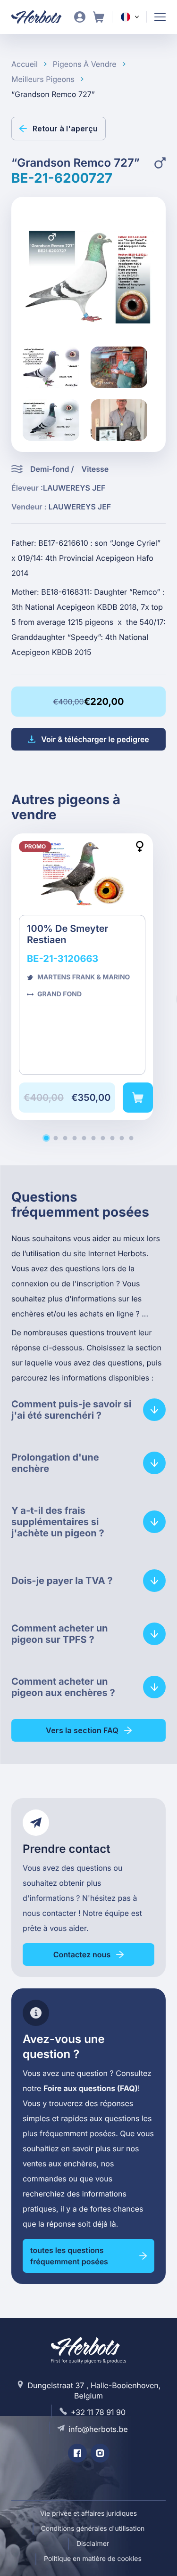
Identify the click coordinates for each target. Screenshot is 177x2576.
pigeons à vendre (85, 64)
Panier (99, 17)
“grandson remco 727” (53, 94)
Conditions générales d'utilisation (93, 2529)
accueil (25, 64)
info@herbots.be (98, 2429)
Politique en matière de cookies (93, 2559)
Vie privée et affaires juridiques (88, 2514)
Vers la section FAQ (82, 1730)
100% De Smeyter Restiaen (82, 977)
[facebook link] (77, 2453)
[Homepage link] (42, 17)
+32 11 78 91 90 (98, 2412)
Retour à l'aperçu (65, 129)
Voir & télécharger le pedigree (95, 739)
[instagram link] (100, 2453)
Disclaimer (93, 2544)
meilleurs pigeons (43, 79)
